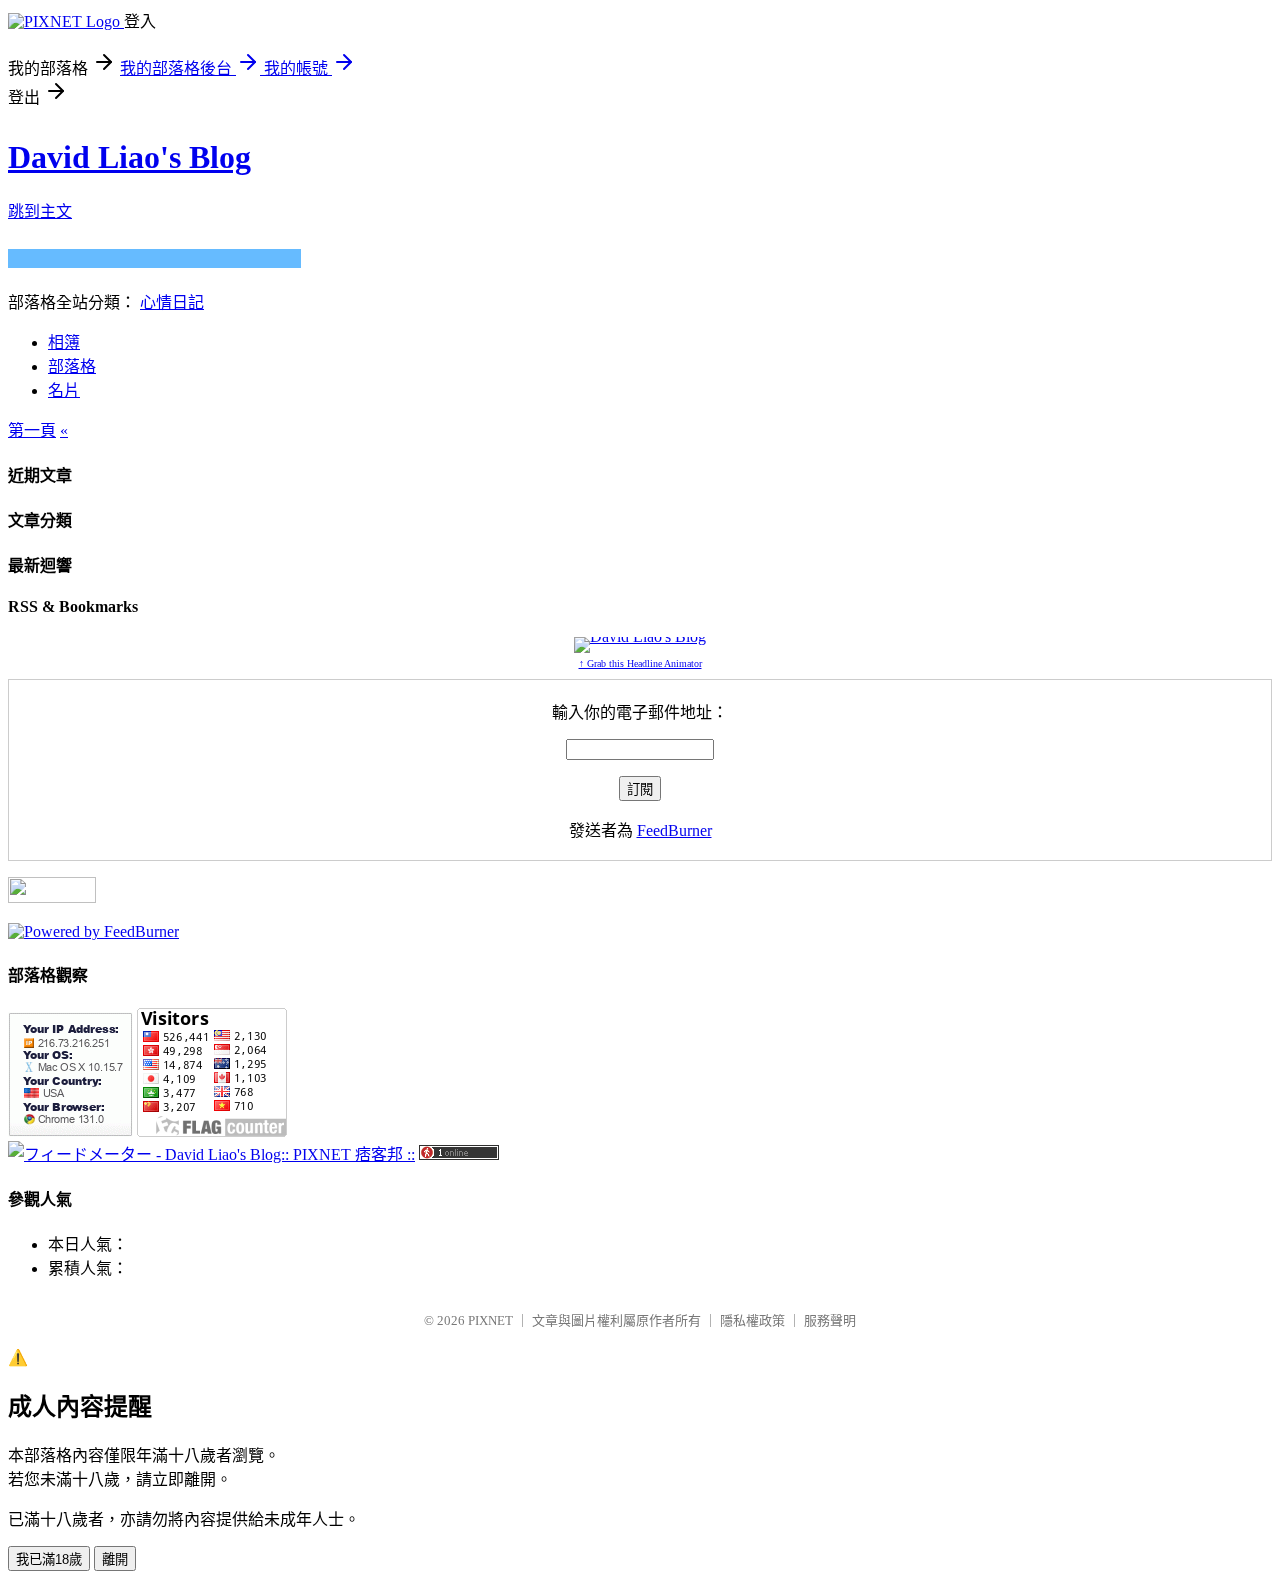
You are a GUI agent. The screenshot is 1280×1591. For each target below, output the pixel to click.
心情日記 (172, 302)
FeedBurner (674, 830)
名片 (64, 390)
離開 (115, 1559)
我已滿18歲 (49, 1559)
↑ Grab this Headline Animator (640, 663)
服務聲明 (830, 1320)
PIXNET (490, 1320)
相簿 (64, 342)
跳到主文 (40, 211)
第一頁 (32, 430)
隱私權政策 (752, 1320)
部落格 (72, 366)
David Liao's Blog (129, 157)
